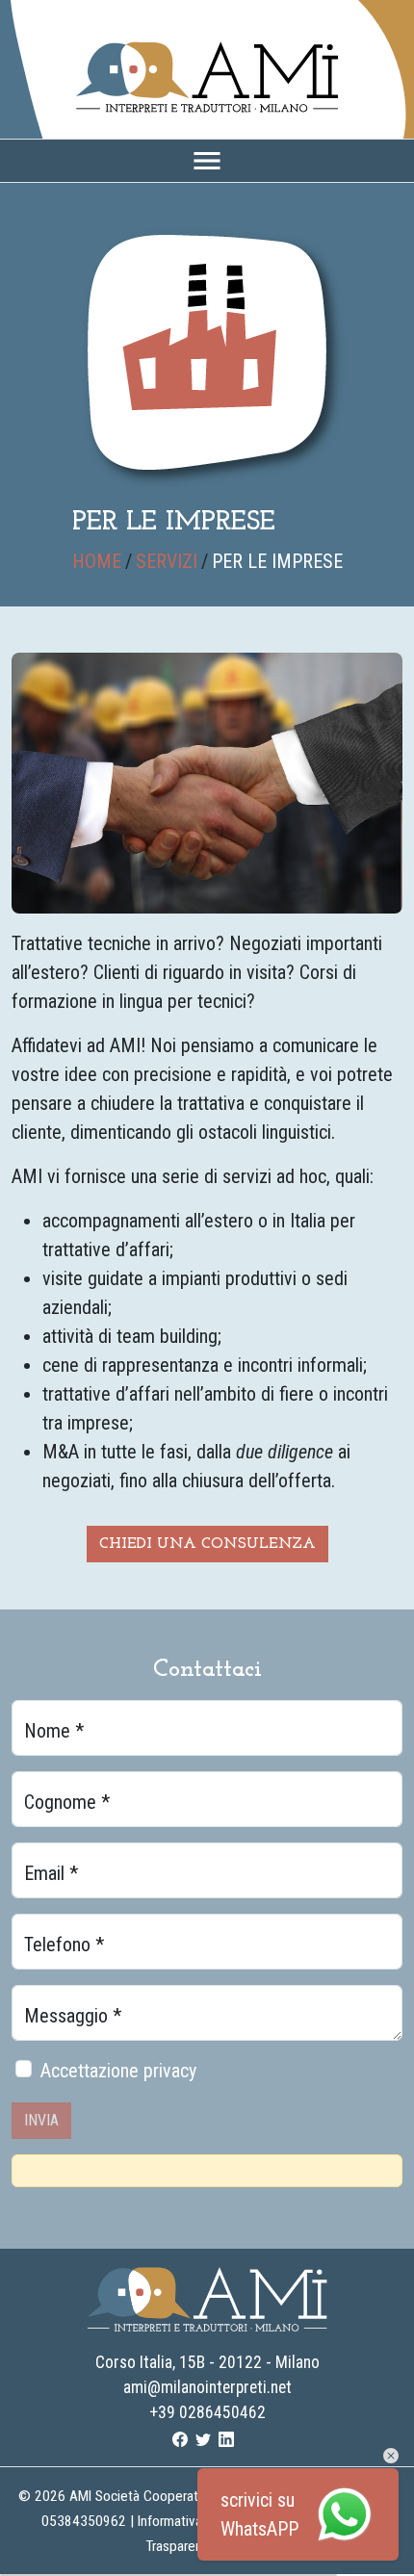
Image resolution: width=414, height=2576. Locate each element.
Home (97, 561)
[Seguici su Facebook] (180, 2438)
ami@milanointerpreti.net (207, 2387)
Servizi (167, 561)
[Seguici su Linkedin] (226, 2438)
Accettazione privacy (118, 2071)
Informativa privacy (192, 2521)
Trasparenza (181, 2546)
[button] (391, 2455)
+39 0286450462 (207, 2412)
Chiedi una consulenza (207, 1544)
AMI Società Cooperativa (142, 2496)
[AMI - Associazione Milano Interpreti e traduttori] (207, 75)
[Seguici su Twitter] (203, 2438)
